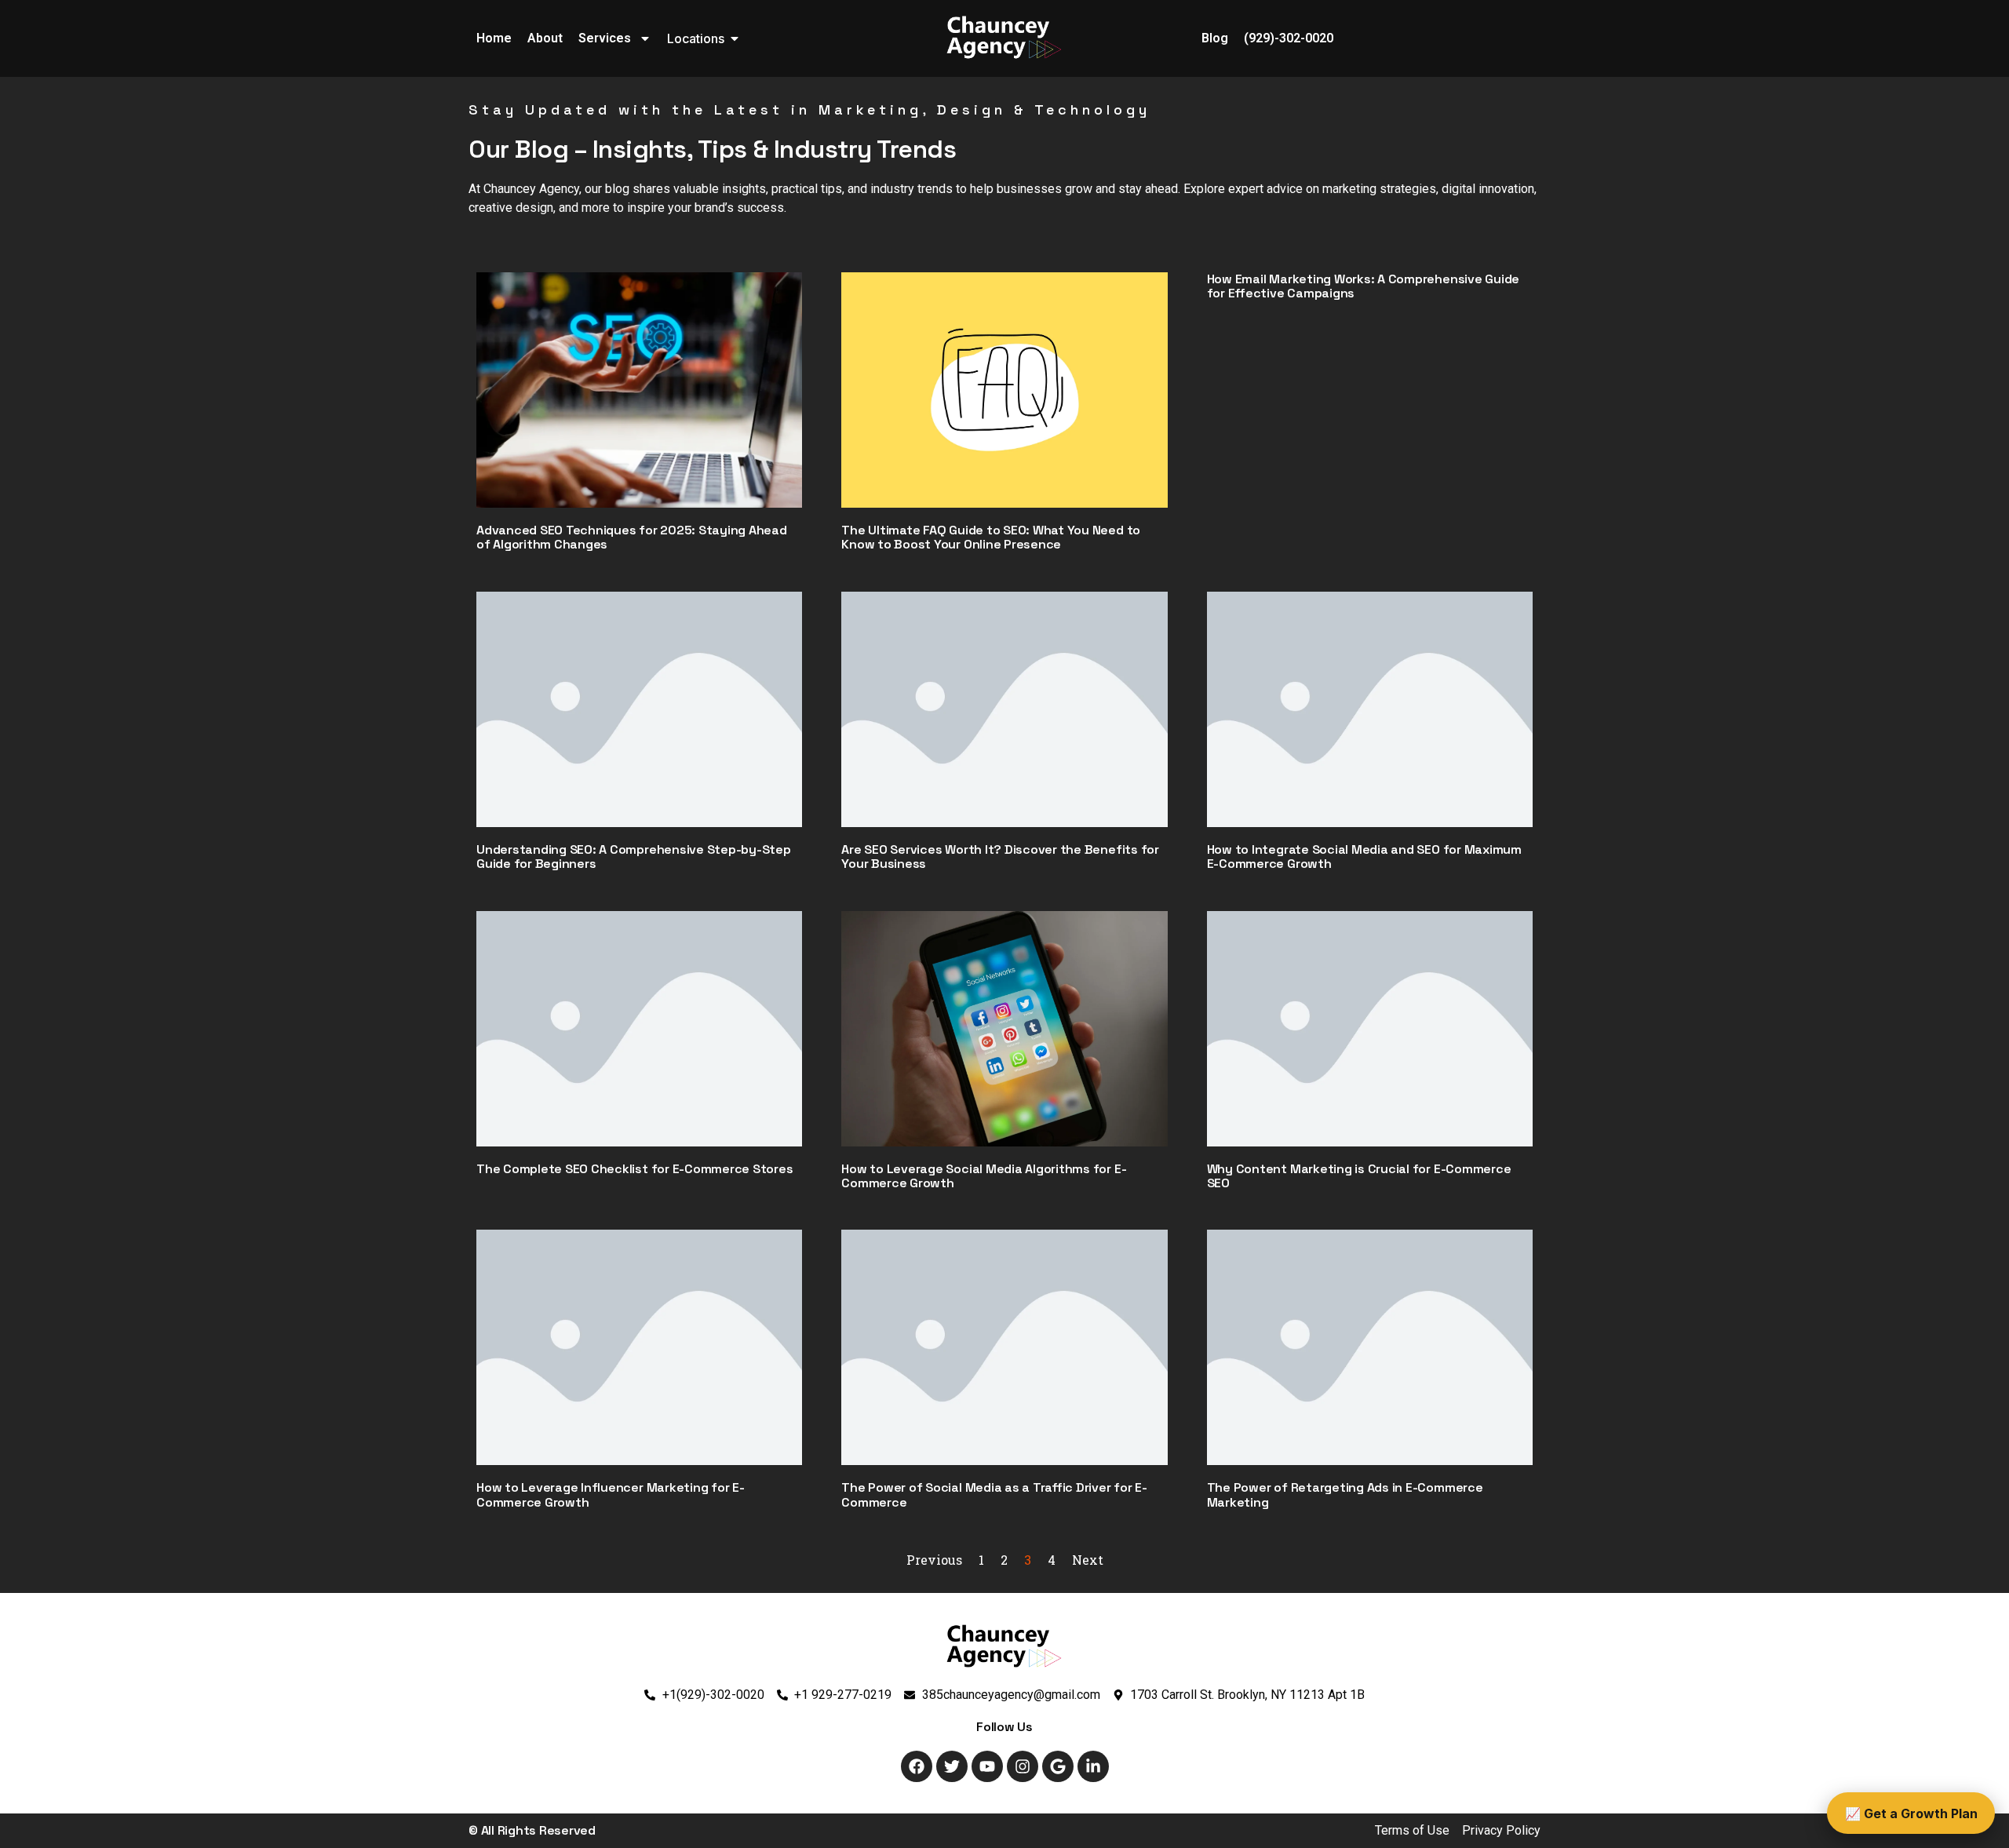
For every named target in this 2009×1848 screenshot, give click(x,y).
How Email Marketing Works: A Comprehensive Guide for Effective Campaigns (1363, 286)
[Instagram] (1023, 1766)
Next (1088, 1560)
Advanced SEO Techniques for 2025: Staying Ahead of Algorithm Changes (632, 537)
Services (605, 38)
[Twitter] (952, 1766)
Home (494, 38)
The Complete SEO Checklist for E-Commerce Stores (634, 1169)
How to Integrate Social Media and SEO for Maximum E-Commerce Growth (1364, 857)
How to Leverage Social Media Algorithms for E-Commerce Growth (984, 1176)
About (545, 38)
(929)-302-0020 (1289, 38)
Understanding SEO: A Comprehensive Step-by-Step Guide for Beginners (634, 857)
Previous (934, 1560)
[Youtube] (987, 1766)
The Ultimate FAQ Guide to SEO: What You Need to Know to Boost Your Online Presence (991, 537)
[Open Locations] (735, 38)
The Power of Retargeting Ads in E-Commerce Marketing (1345, 1494)
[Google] (1058, 1766)
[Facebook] (917, 1766)
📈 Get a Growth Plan (1911, 1813)
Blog (1215, 38)
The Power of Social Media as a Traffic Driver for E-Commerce (994, 1494)
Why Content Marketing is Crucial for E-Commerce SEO (1359, 1176)
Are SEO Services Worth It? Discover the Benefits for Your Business (1000, 857)
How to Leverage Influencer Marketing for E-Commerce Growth (611, 1494)
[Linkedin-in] (1093, 1766)
